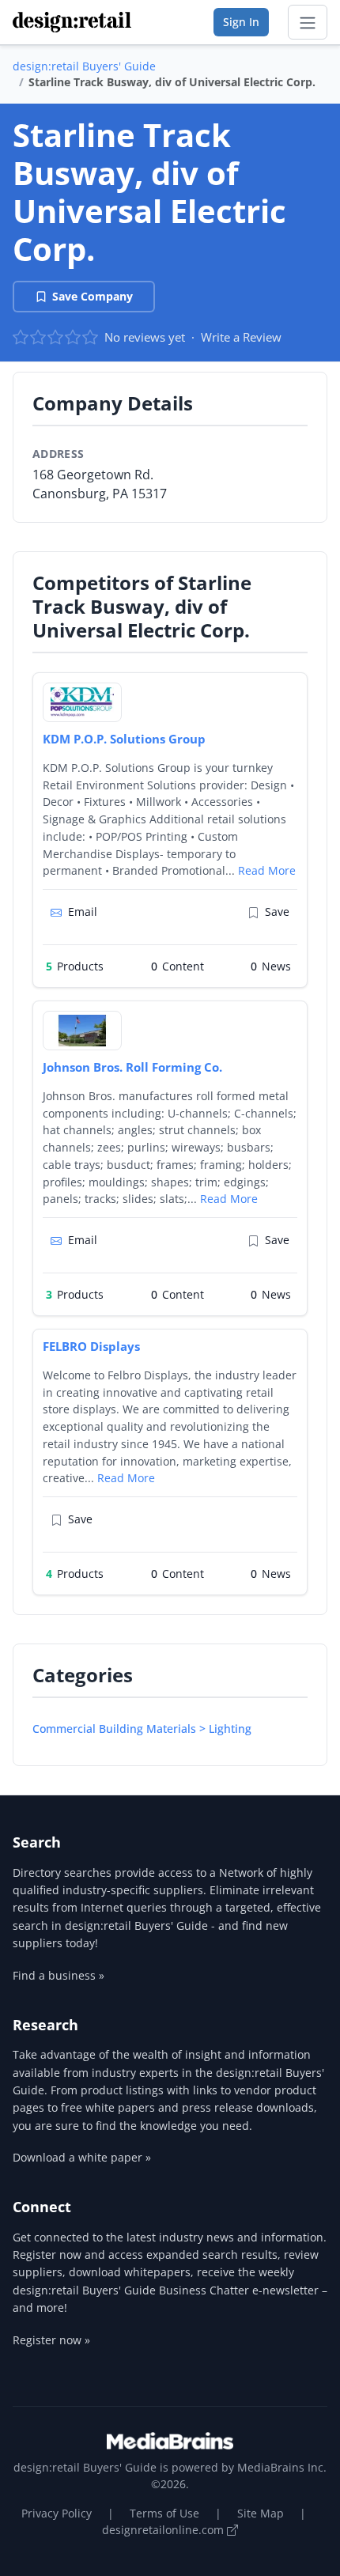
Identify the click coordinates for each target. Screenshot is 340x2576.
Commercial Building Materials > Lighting (142, 1729)
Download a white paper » (82, 2157)
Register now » (51, 2340)
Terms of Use (164, 2513)
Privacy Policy (57, 2513)
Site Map (261, 2513)
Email (83, 912)
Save (277, 912)
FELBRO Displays (91, 1346)
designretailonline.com (164, 2530)
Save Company (93, 296)
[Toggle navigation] (308, 22)
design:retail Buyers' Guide (84, 66)
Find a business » (59, 1975)
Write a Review (241, 337)
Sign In (241, 22)
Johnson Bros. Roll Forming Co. (132, 1067)
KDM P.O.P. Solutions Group (124, 739)
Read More (267, 870)
